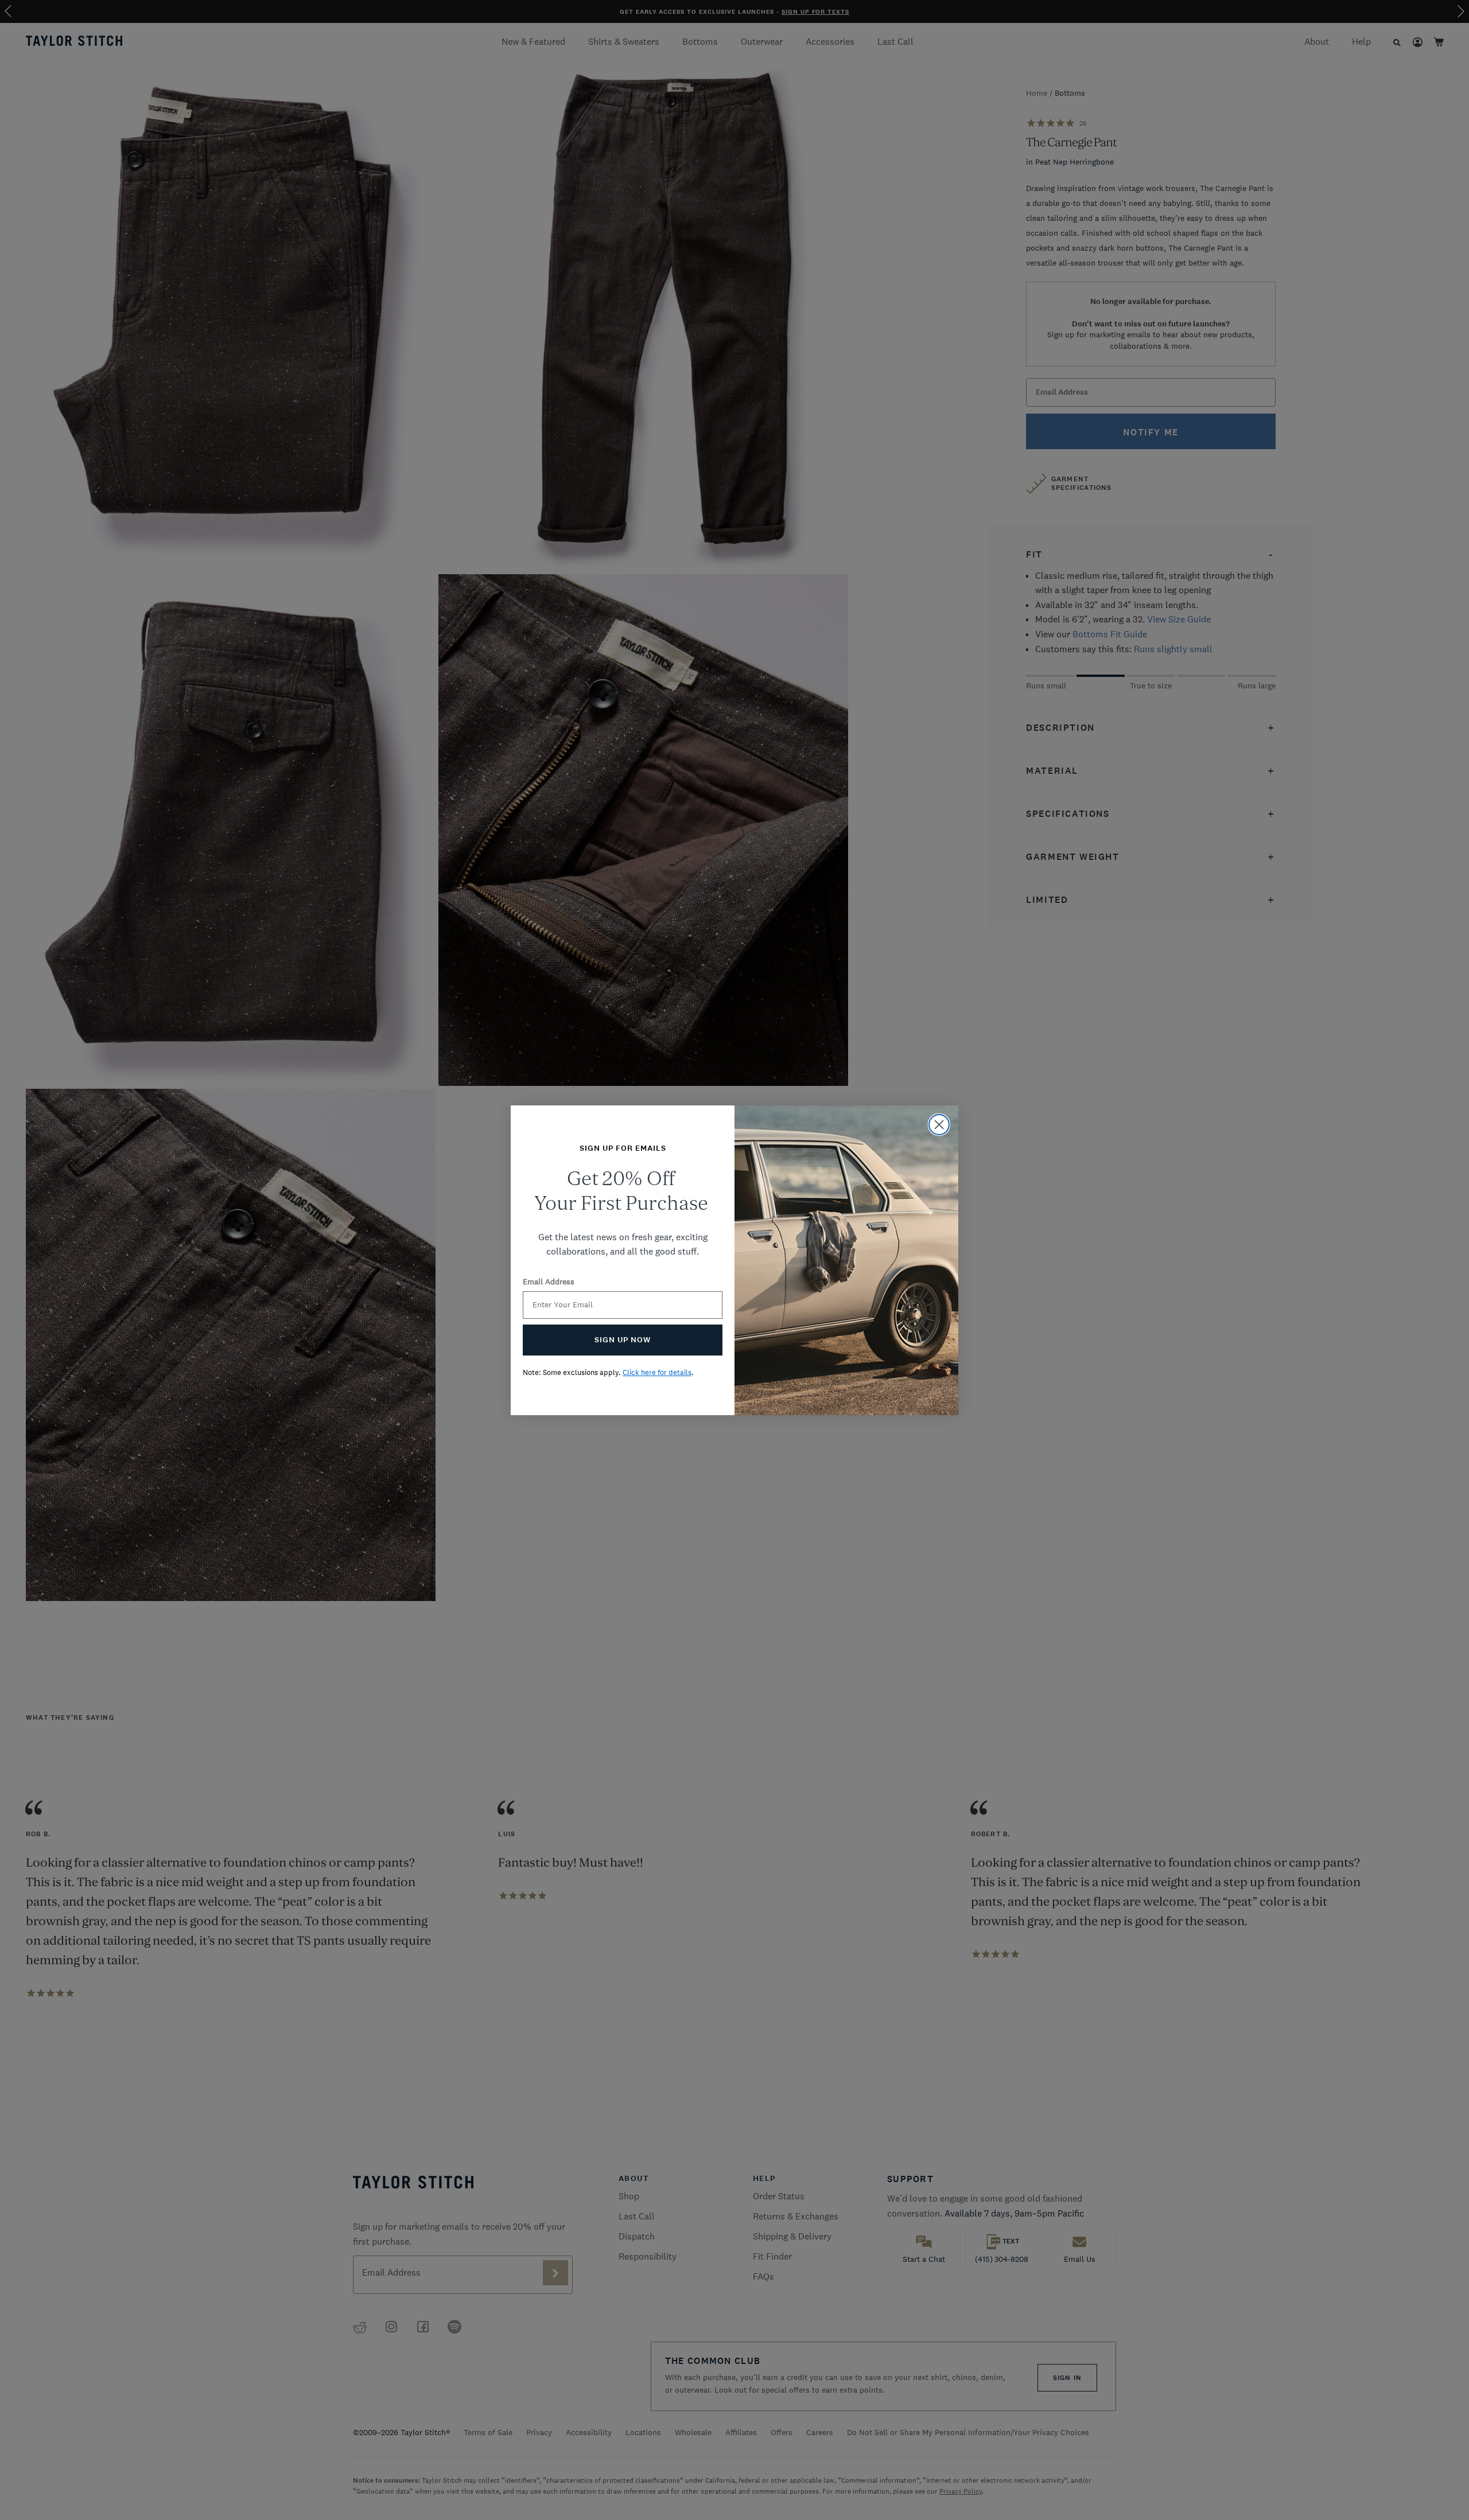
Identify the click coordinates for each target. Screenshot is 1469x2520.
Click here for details (657, 1372)
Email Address (549, 1282)
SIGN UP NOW (623, 1340)
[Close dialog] (939, 1125)
